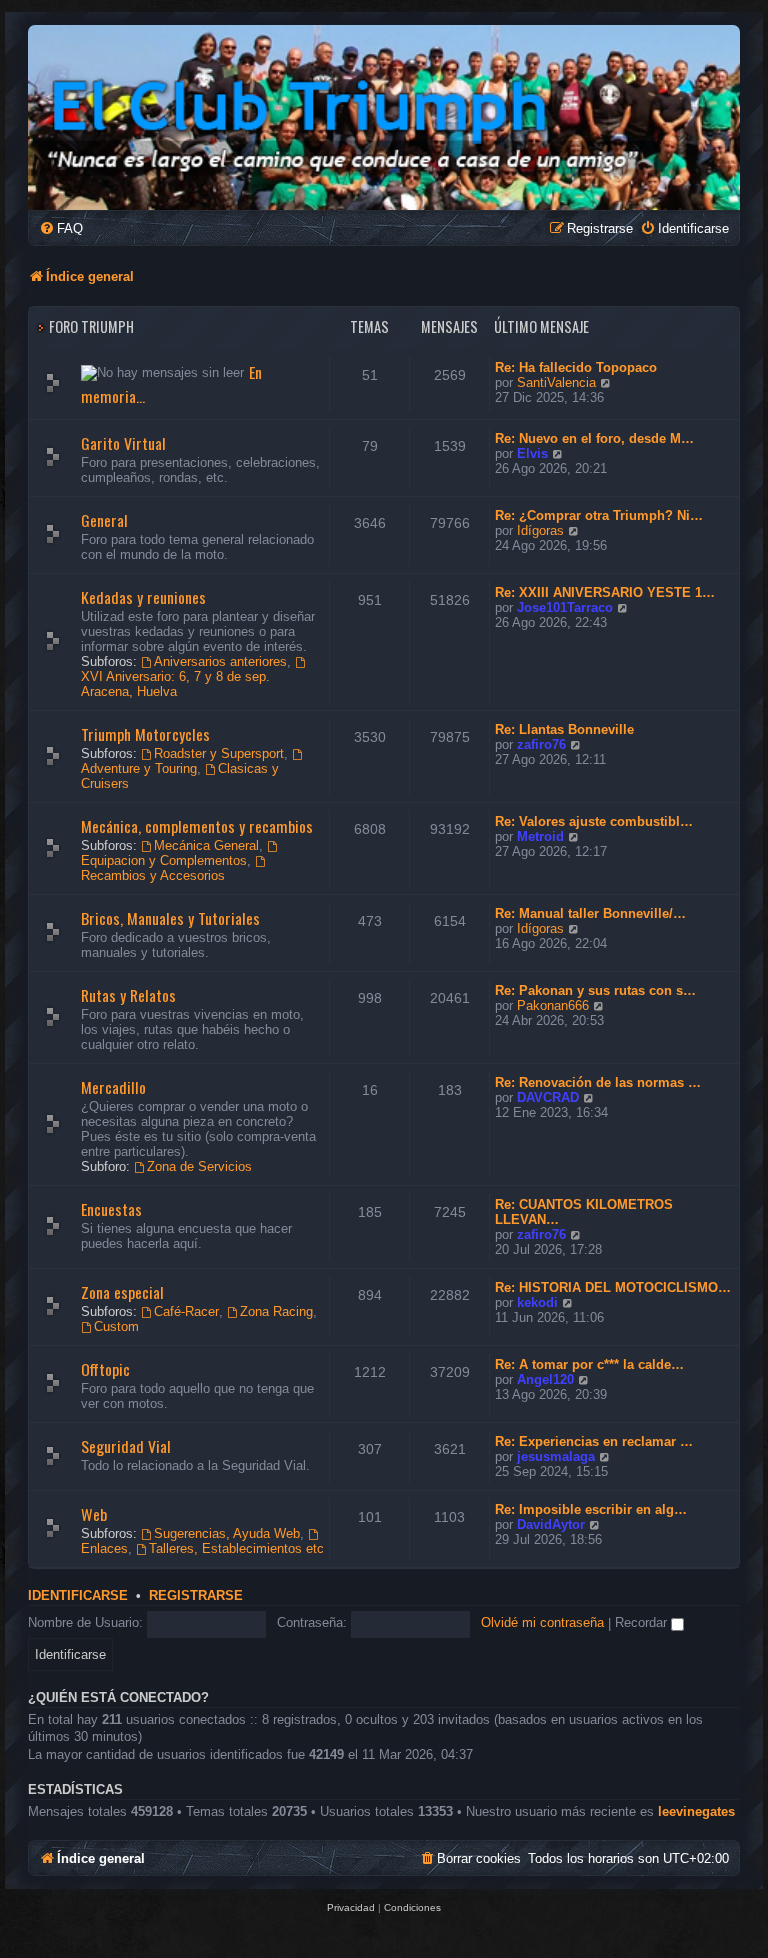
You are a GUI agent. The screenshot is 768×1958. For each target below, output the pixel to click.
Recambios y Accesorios (153, 875)
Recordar (643, 1622)
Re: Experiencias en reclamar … (594, 1441)
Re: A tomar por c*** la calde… (589, 1364)
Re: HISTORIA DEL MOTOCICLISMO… (613, 1287)
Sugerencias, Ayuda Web (227, 1533)
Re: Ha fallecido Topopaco (576, 367)
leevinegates (696, 1811)
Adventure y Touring (139, 768)
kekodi (537, 1302)
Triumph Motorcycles (145, 734)
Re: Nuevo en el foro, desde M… (594, 438)
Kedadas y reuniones (143, 597)
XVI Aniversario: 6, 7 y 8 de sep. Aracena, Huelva (175, 684)
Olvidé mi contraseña (542, 1622)
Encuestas (111, 1209)
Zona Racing (276, 1311)
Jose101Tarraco (565, 607)
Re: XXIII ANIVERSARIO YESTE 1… (605, 592)
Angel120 (545, 1379)
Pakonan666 (553, 1005)
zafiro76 (541, 744)
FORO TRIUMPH (91, 326)
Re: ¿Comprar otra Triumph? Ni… (599, 515)
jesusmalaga (556, 1456)
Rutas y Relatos (128, 995)
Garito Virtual (123, 443)
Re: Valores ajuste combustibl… (594, 821)
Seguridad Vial (126, 1446)
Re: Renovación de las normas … (598, 1082)
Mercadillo (113, 1087)
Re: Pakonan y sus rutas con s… (595, 990)
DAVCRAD (548, 1097)
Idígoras (540, 530)
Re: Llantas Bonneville (564, 729)
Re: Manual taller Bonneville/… (590, 913)
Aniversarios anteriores (220, 661)
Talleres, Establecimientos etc (236, 1548)
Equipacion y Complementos (164, 860)
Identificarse (78, 1596)
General (104, 520)
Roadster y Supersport (219, 753)
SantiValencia (556, 382)
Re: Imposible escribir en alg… (591, 1509)
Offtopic (105, 1369)
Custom (116, 1326)
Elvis (532, 453)
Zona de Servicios (199, 1166)
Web (94, 1514)
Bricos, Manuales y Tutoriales (170, 918)
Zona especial (122, 1292)
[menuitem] (61, 228)
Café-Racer (186, 1311)
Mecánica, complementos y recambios (197, 826)
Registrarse (196, 1596)
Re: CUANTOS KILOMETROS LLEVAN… (584, 1212)
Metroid (540, 836)
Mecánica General (206, 845)
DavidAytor (551, 1524)
